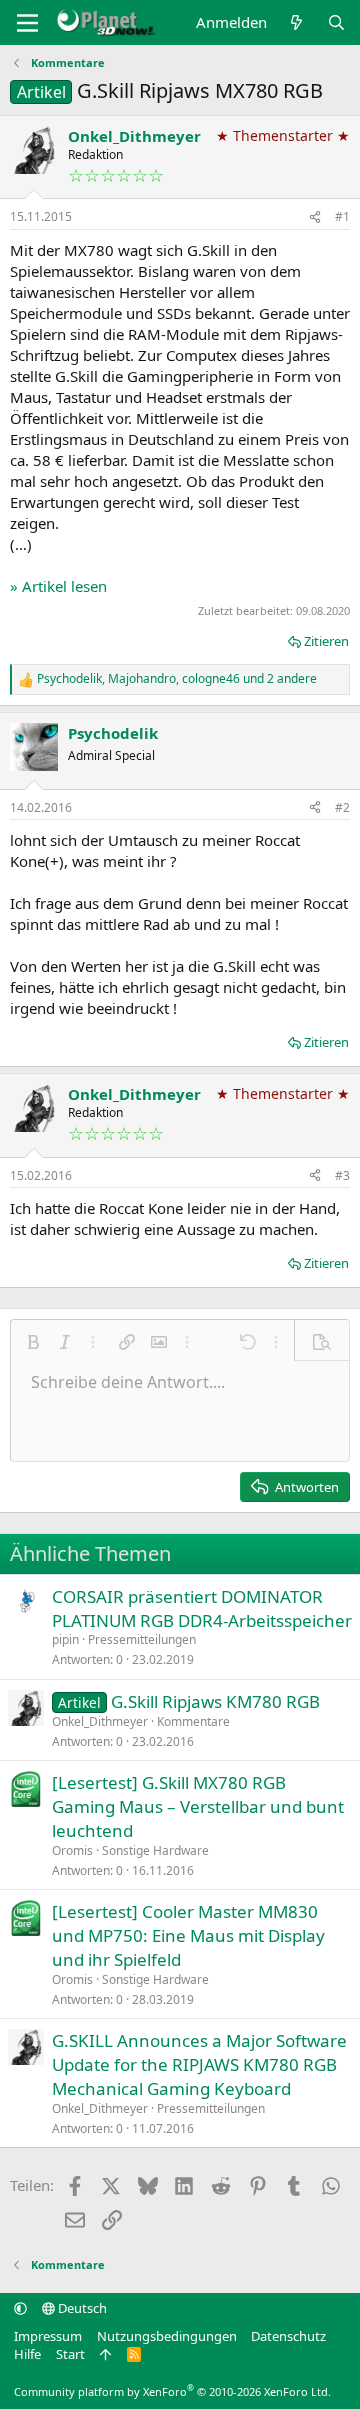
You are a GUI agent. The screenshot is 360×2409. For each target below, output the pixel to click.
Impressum (48, 2336)
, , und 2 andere (177, 679)
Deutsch (81, 2308)
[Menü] (27, 23)
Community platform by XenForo (172, 2391)
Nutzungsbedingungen (167, 2336)
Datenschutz (288, 2336)
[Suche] (336, 22)
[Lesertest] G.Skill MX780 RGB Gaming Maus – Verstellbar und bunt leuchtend (198, 1806)
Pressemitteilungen (142, 1639)
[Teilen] (315, 217)
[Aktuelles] (296, 22)
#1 (342, 216)
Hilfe (27, 2354)
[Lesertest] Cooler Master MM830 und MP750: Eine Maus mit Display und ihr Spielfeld (188, 1935)
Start (70, 2354)
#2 (342, 807)
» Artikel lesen (58, 586)
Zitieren (326, 641)
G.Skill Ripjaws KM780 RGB (215, 1701)
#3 (342, 1175)
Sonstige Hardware (155, 1850)
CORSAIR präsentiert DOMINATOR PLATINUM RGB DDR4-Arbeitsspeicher (202, 1608)
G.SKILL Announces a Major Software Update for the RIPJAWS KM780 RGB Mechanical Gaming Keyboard (199, 2064)
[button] (33, 1342)
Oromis (72, 1850)
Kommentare (193, 1721)
